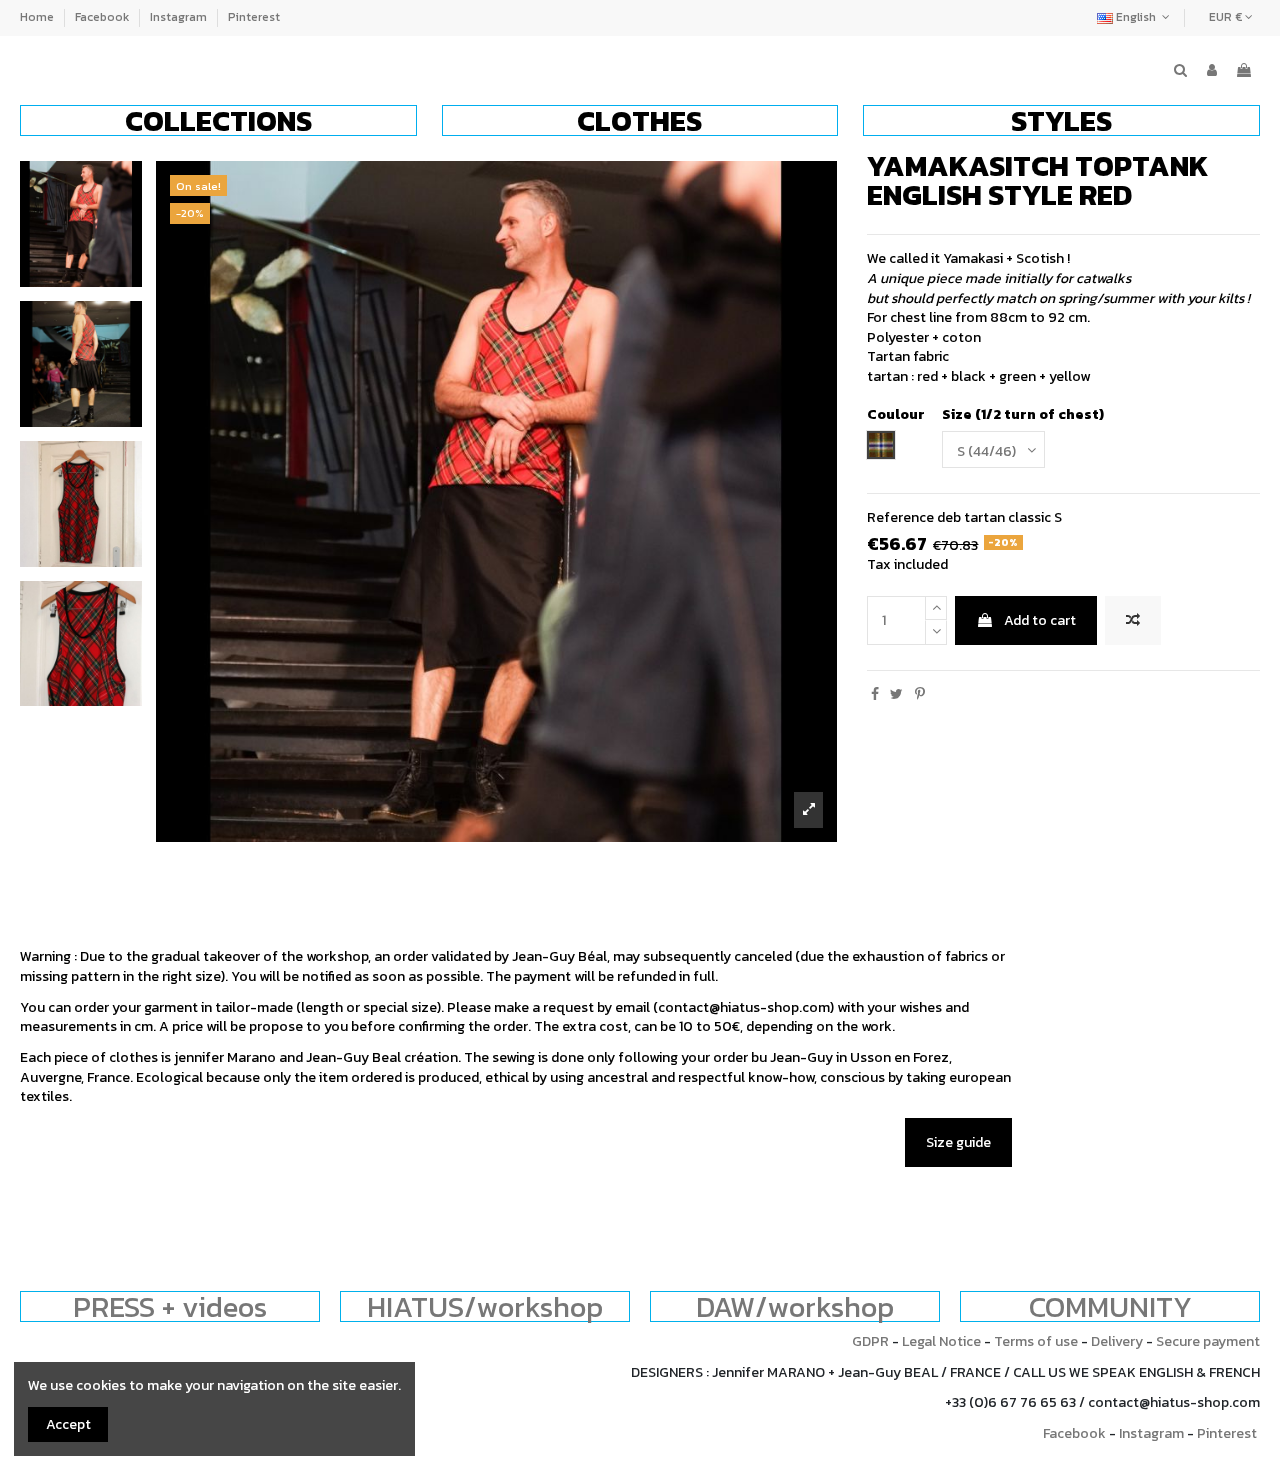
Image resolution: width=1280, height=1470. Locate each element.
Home (38, 17)
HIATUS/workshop (485, 1306)
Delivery (1117, 1341)
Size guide (958, 1142)
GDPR (870, 1341)
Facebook (103, 17)
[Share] (875, 694)
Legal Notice (941, 1341)
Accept (68, 1424)
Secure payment (1208, 1341)
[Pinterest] (920, 694)
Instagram (180, 17)
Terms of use (1036, 1341)
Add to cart (1040, 620)
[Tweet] (896, 694)
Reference (900, 518)
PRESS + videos (170, 1306)
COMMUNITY (1110, 1306)
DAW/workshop (795, 1306)
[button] (218, 120)
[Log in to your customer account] (1212, 71)
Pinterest (254, 17)
